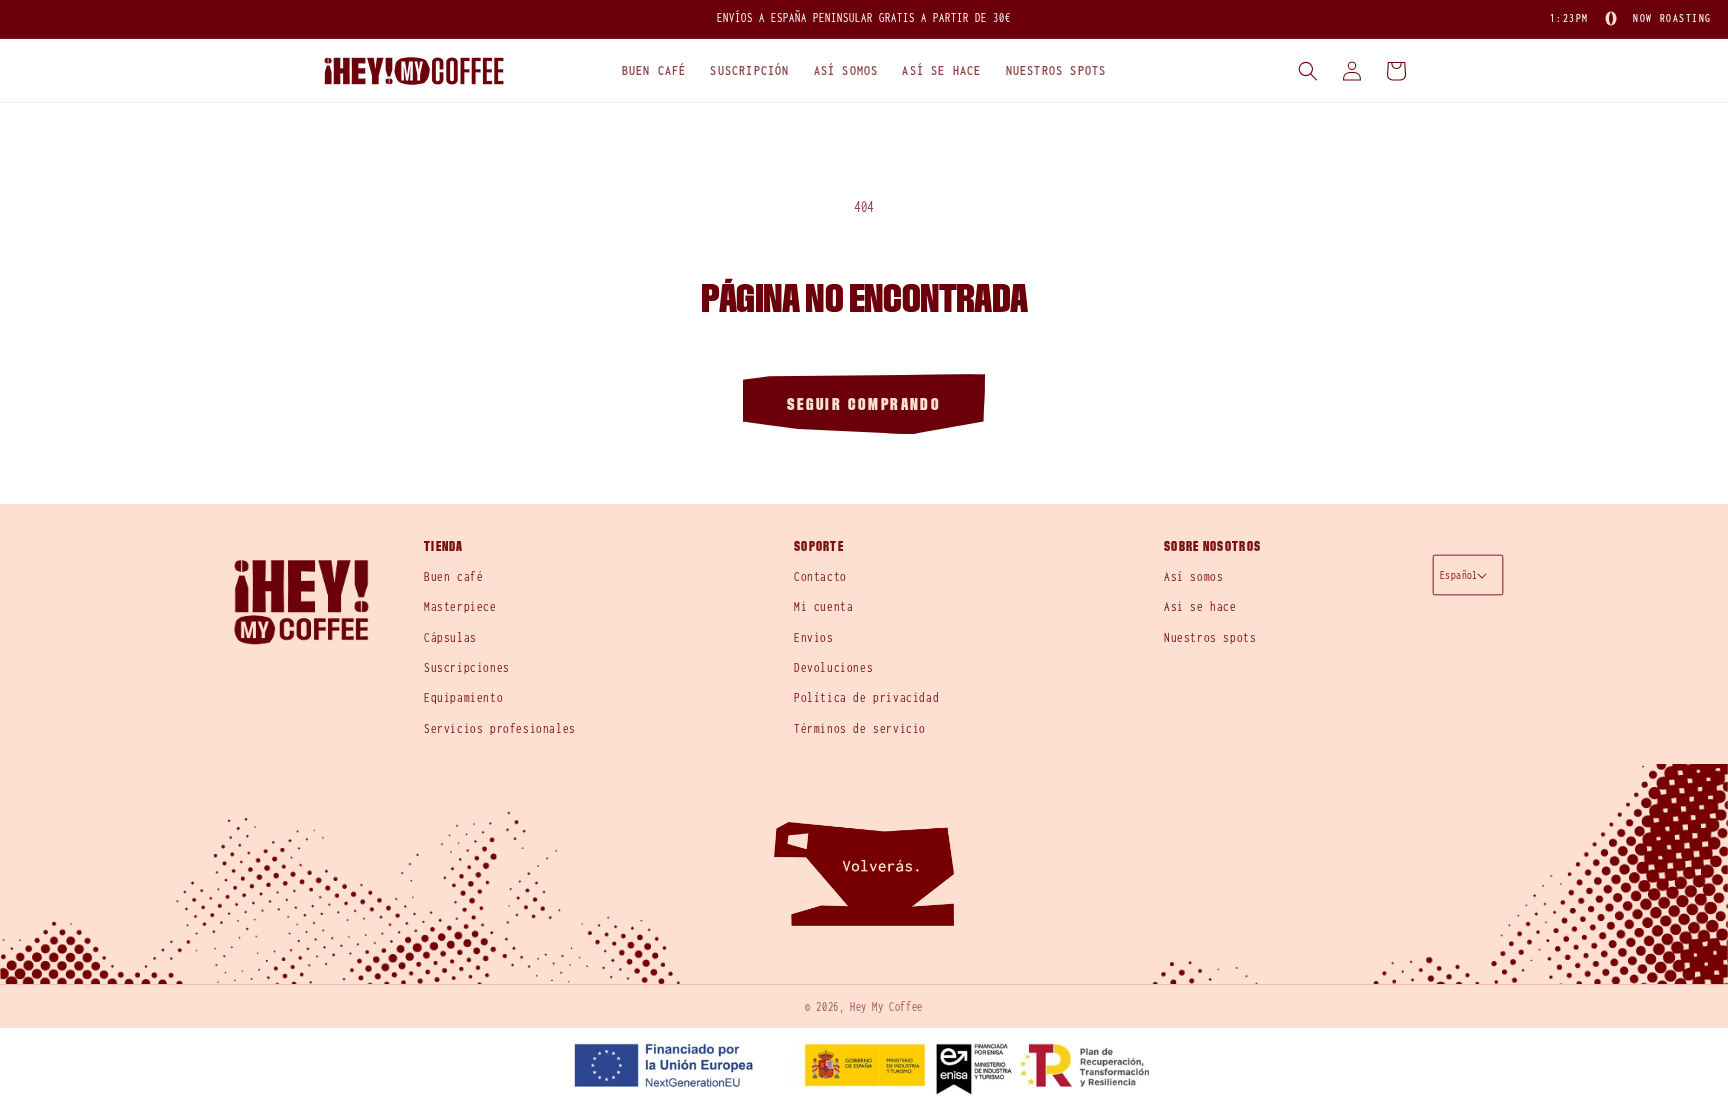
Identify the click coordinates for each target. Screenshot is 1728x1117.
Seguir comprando (864, 404)
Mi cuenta (823, 606)
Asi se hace (1200, 606)
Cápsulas (450, 637)
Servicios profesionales (500, 728)
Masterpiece (460, 606)
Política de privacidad (866, 697)
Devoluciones (833, 667)
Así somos (1193, 576)
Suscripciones (467, 667)
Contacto (820, 576)
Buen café (453, 576)
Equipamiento (463, 697)
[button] (654, 71)
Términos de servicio (860, 728)
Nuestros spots (1210, 637)
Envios (814, 637)
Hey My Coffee (886, 1006)
